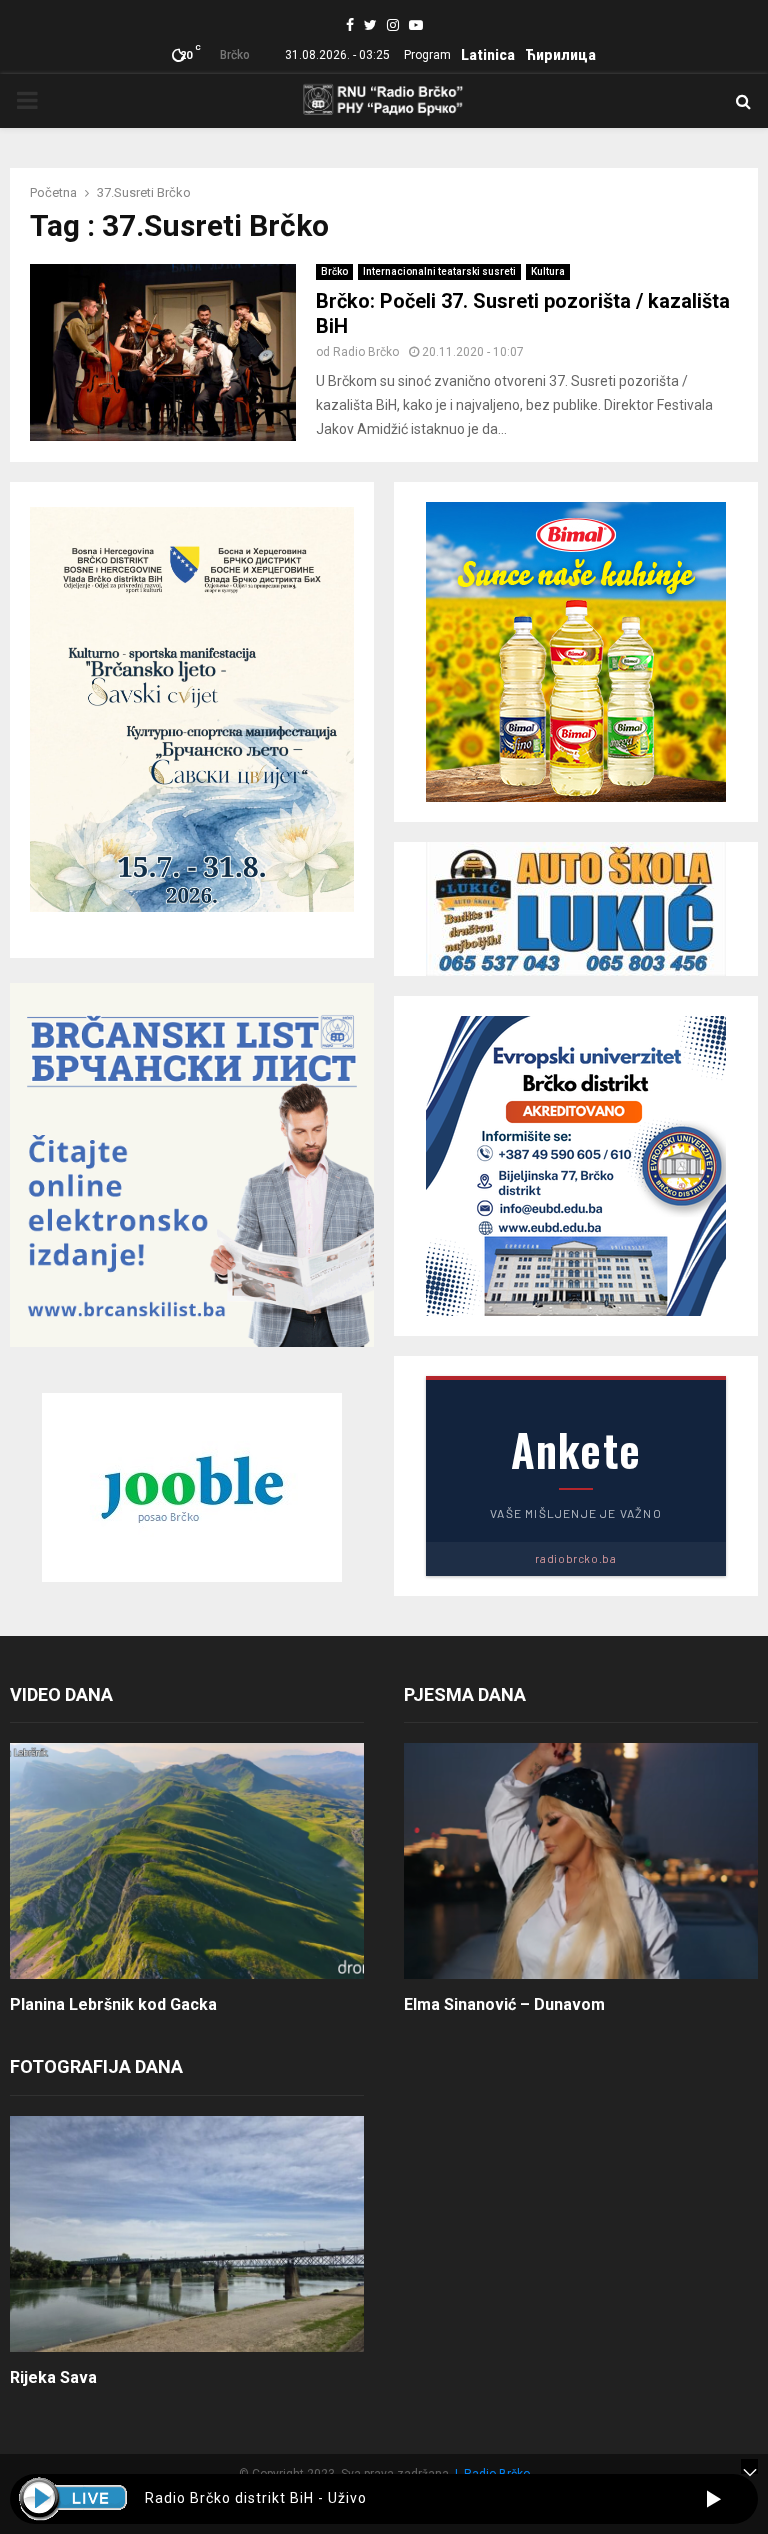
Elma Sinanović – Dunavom (504, 2004)
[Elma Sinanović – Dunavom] (581, 1861)
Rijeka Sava (53, 2377)
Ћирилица (560, 55)
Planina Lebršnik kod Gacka (113, 2004)
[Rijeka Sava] (187, 2234)
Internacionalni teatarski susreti (439, 271)
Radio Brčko (366, 352)
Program (427, 55)
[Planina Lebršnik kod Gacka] (187, 1861)
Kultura (548, 271)
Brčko (334, 271)
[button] (713, 2499)
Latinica (488, 55)
